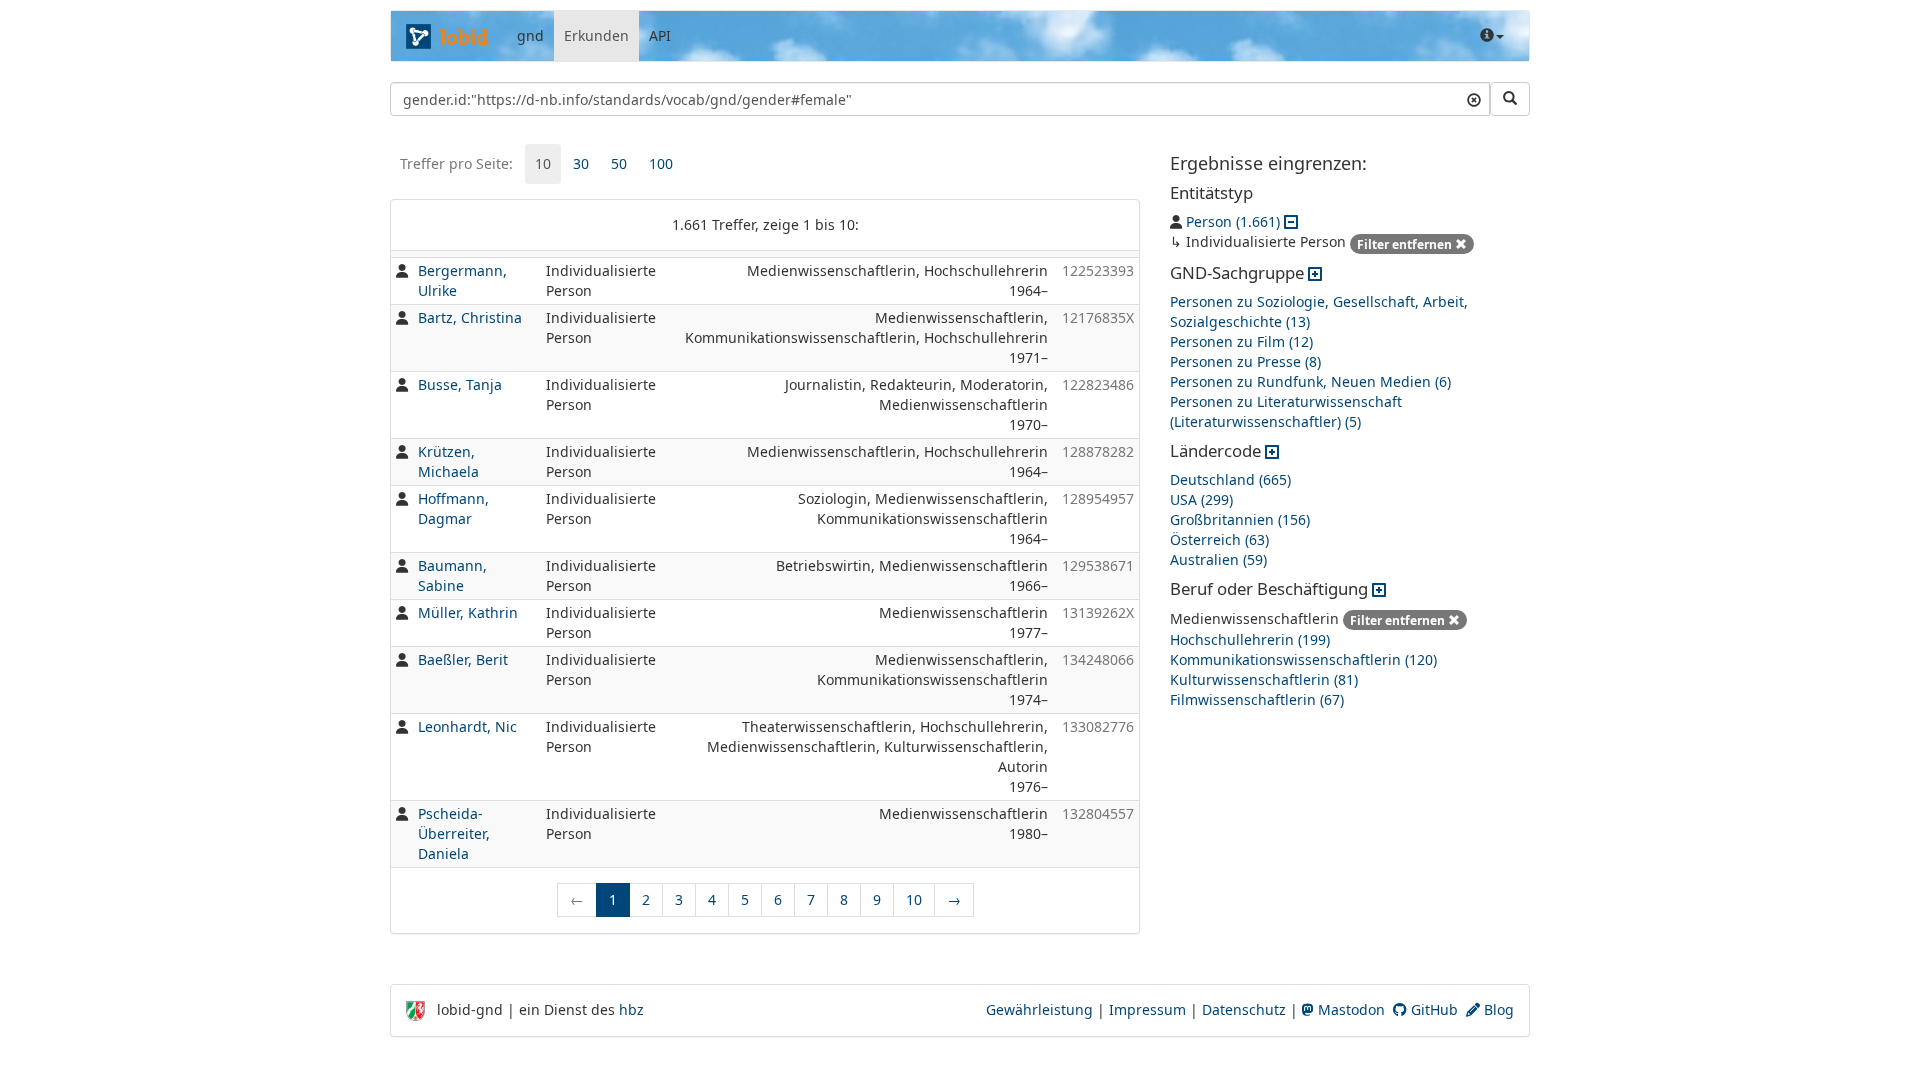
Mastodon (1349, 1009)
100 (661, 163)
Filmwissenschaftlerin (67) (1257, 699)
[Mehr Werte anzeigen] (1315, 272)
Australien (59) (1218, 559)
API (660, 35)
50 (619, 163)
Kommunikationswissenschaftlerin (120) (1303, 659)
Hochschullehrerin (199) (1250, 639)
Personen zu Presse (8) (1245, 361)
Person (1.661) (1233, 221)
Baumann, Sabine (452, 575)
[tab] (543, 164)
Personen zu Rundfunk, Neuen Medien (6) (1310, 381)
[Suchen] (1510, 99)
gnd (530, 35)
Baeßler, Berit (463, 659)
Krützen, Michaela (448, 461)
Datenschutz (1244, 1009)
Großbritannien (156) (1240, 519)
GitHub (1432, 1009)
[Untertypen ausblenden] (1291, 221)
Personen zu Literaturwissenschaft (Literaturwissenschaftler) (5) (1286, 411)
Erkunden (596, 35)
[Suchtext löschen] (1474, 99)
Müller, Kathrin (468, 612)
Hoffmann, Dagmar (453, 508)
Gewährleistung (1039, 1009)
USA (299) (1201, 499)
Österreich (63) (1219, 539)
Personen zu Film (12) (1241, 341)
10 (543, 163)
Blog (1497, 1009)
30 (581, 163)
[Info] (1492, 36)
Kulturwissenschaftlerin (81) (1264, 679)
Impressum (1147, 1009)
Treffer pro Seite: (456, 163)
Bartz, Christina (470, 317)
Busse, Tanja (460, 384)
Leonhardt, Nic (467, 726)
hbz (631, 1009)
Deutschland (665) (1230, 479)
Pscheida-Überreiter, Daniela (454, 833)
